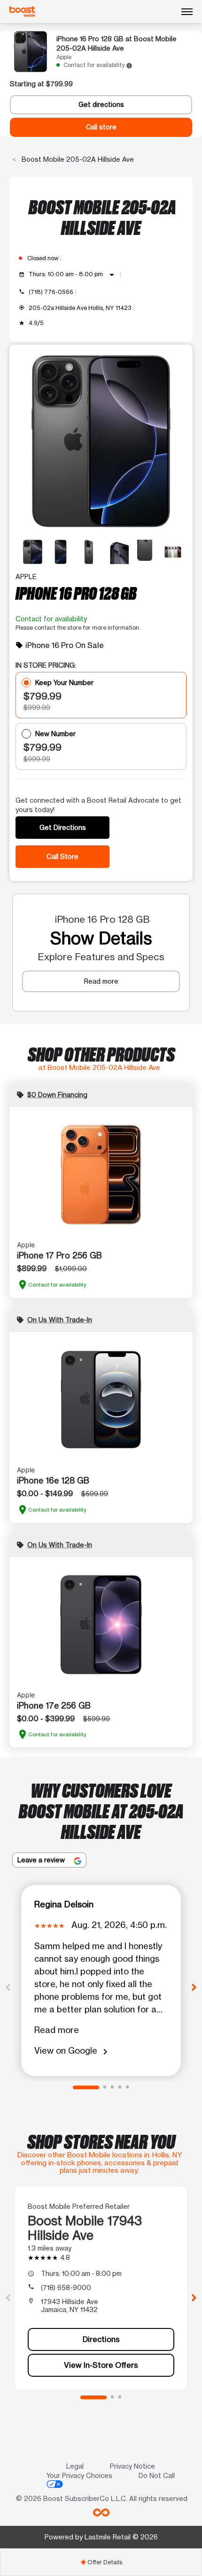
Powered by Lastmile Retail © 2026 (101, 2537)
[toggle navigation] (187, 12)
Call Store (62, 856)
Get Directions (63, 827)
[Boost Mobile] (23, 11)
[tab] (101, 2562)
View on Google (73, 2051)
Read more (101, 981)
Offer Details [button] (101, 2562)
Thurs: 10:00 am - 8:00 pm (73, 275)
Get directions (101, 105)
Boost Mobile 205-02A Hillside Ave (77, 159)
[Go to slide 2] (105, 2087)
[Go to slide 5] (127, 2087)
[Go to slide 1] (86, 2087)
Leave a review (42, 1860)
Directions (101, 2339)
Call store (101, 127)
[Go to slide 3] (112, 2087)
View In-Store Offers (101, 2365)
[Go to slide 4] (120, 2087)
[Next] (194, 1987)
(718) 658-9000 (66, 2287)
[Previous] (8, 1987)
